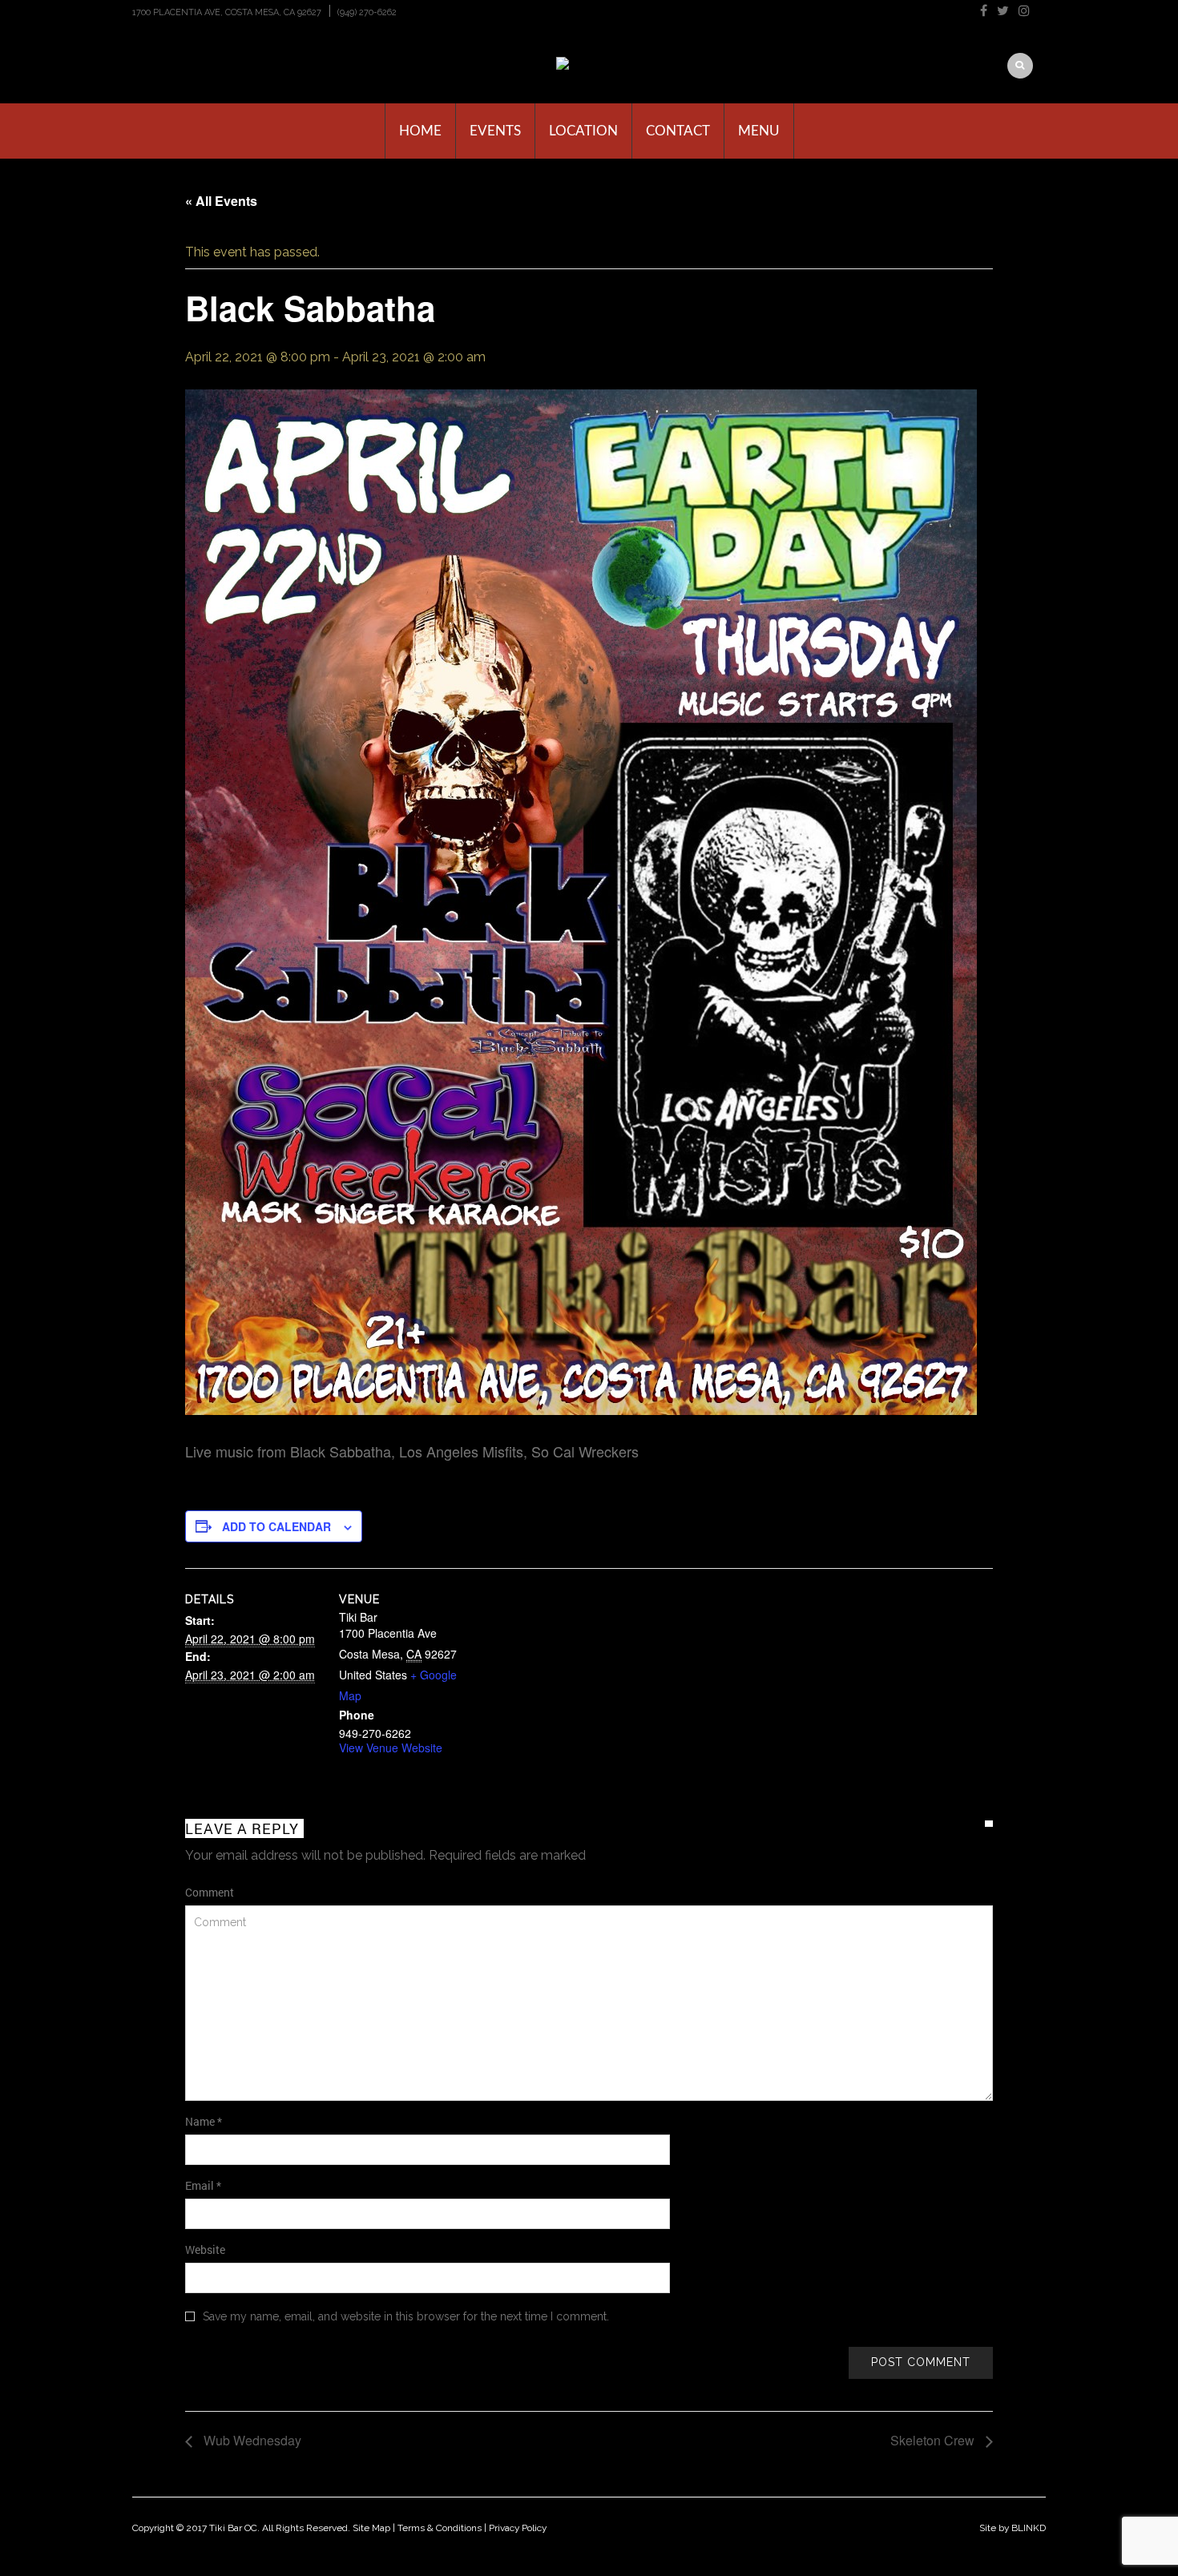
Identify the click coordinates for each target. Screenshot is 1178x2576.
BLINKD (1029, 2528)
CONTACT (678, 131)
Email (203, 2185)
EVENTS (495, 131)
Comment (210, 1892)
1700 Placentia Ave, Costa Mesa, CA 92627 (227, 12)
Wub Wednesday (251, 2440)
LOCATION (583, 131)
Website (205, 2249)
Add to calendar (276, 1526)
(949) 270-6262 (367, 12)
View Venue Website (391, 1748)
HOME (420, 131)
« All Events (221, 201)
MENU (759, 131)
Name (204, 2121)
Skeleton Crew (934, 2440)
